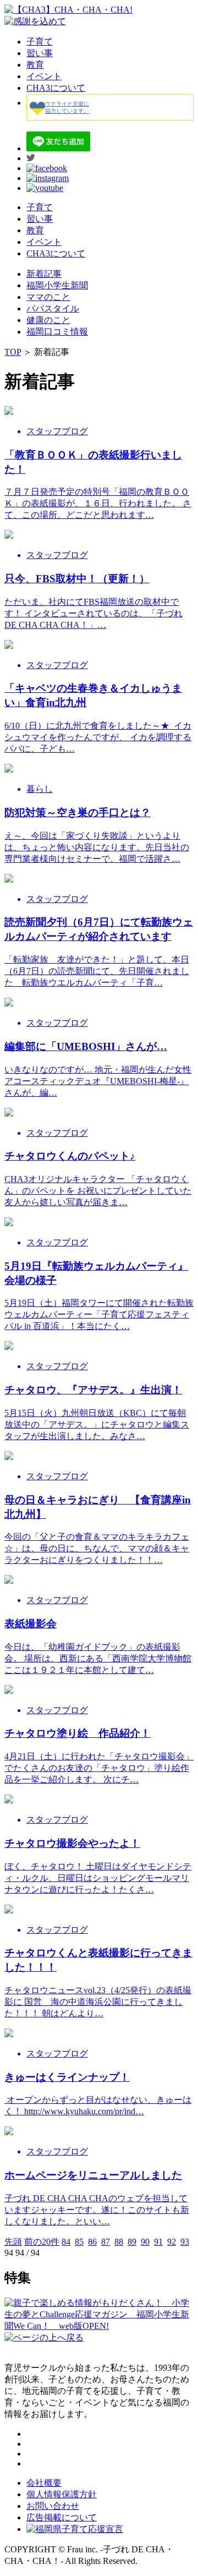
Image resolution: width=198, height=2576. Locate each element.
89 (132, 2242)
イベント (44, 76)
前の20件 (42, 2242)
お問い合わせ (53, 2506)
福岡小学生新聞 (57, 285)
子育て (40, 42)
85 (79, 2242)
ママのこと (48, 297)
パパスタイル (53, 308)
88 (119, 2242)
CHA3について (56, 88)
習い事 (40, 53)
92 (172, 2242)
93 (185, 2242)
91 (158, 2242)
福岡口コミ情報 (57, 332)
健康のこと (48, 320)
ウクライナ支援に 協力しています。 (67, 107)
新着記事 (44, 274)
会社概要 (44, 2483)
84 (66, 2242)
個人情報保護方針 (62, 2494)
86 (92, 2242)
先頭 (13, 2242)
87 (106, 2242)
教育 (35, 65)
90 (145, 2242)
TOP (13, 352)
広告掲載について (62, 2517)
